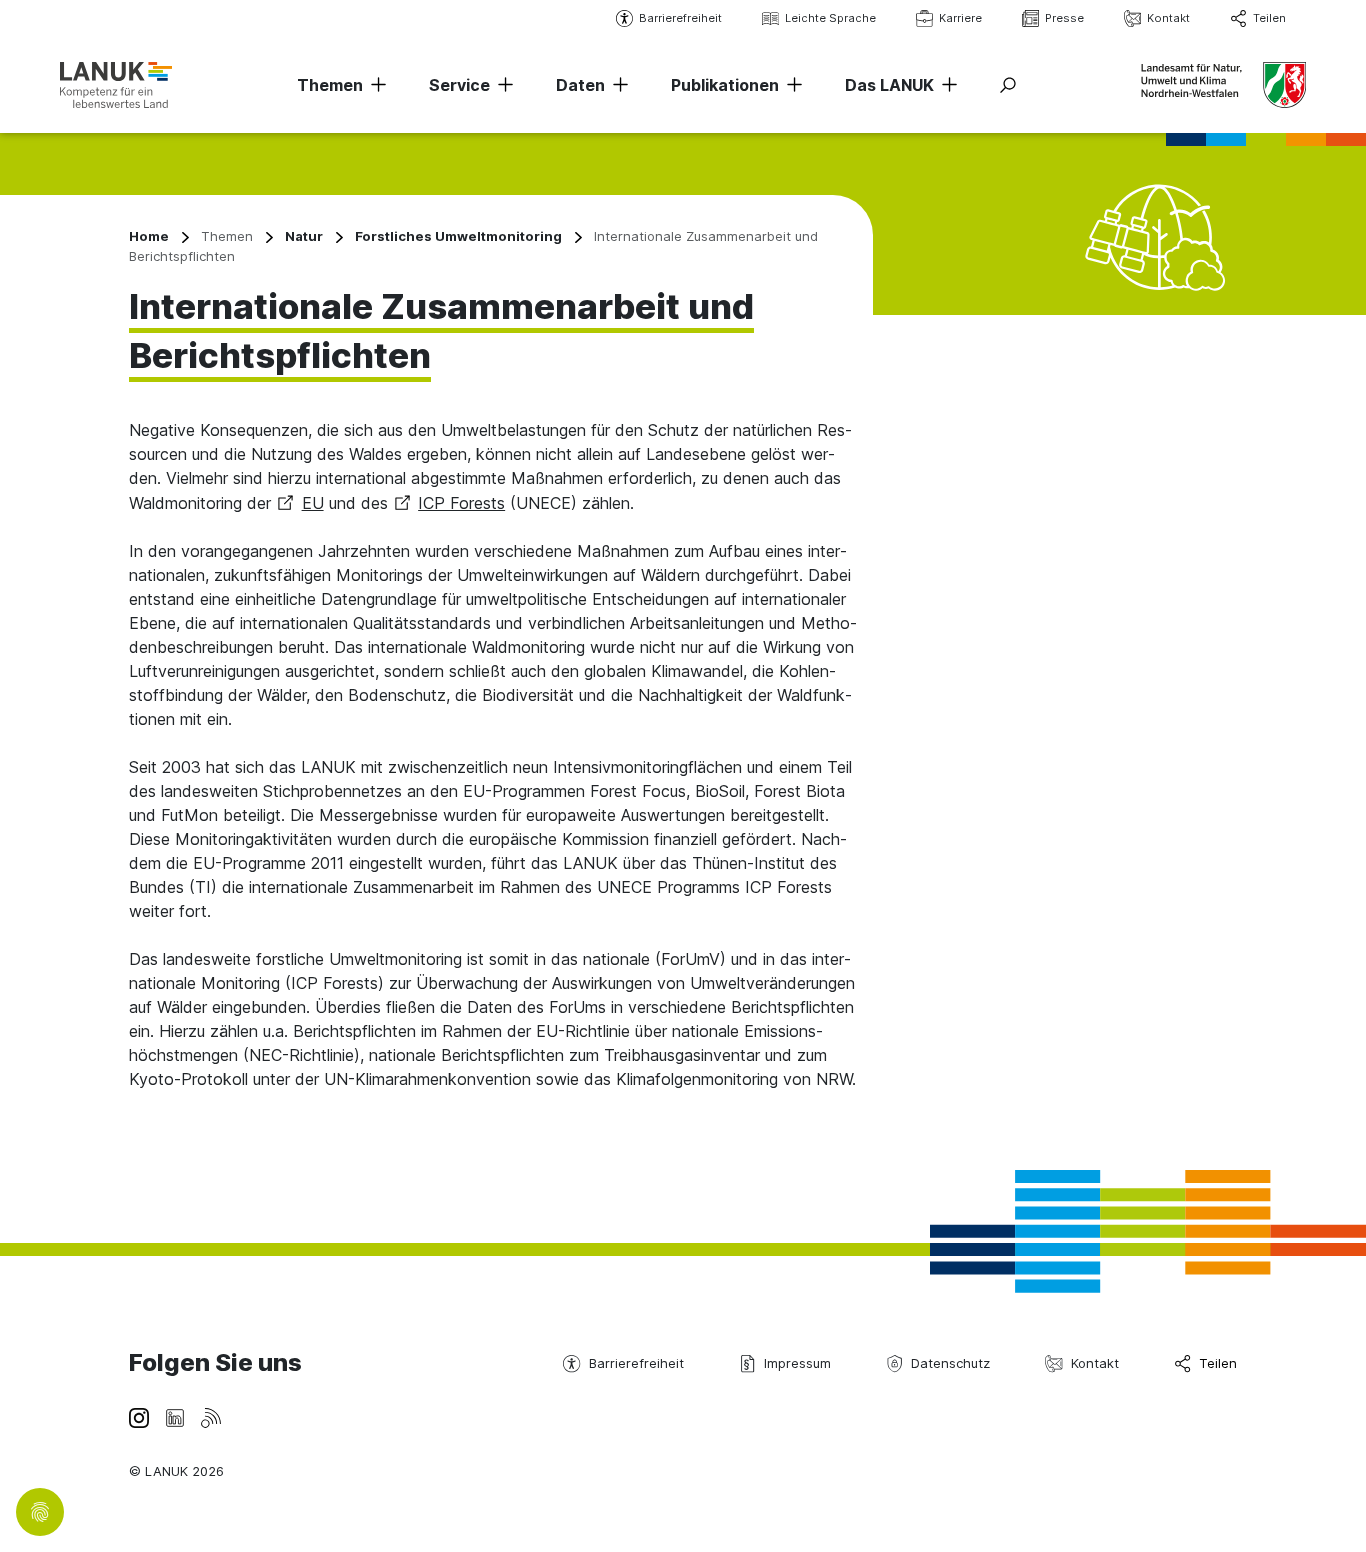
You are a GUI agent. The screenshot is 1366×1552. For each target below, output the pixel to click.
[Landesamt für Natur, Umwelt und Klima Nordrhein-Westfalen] (116, 84)
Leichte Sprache (830, 18)
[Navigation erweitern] (375, 85)
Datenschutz (950, 1363)
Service (459, 85)
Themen (330, 85)
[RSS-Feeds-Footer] (211, 1416)
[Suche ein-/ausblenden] (1008, 85)
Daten (580, 85)
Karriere (960, 18)
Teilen (1269, 18)
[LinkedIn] (175, 1416)
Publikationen (725, 85)
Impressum (797, 1363)
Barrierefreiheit (680, 18)
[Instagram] (139, 1416)
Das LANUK (889, 85)
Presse (1064, 18)
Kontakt (1168, 18)
